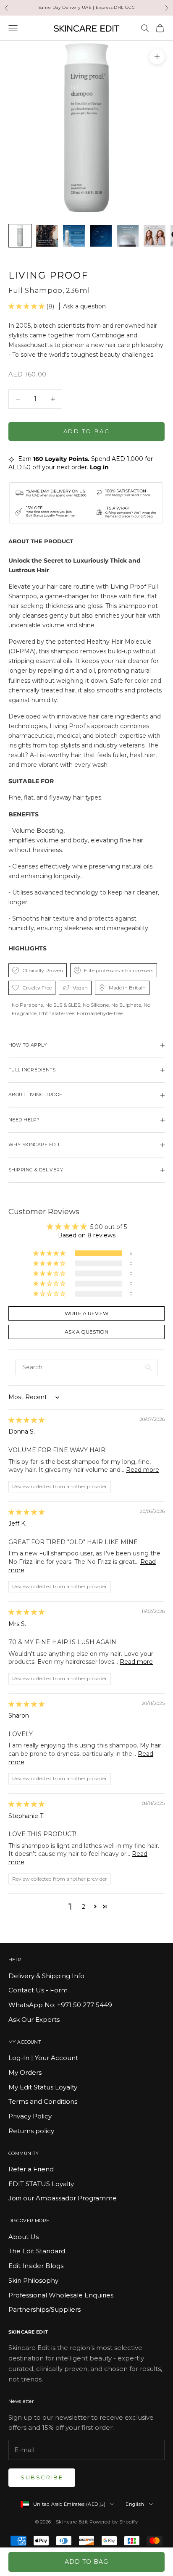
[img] (26, 1420)
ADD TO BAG (86, 2562)
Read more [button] (143, 1470)
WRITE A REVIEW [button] (86, 1313)
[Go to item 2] (47, 236)
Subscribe (42, 2477)
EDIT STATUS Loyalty (41, 2184)
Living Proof (48, 275)
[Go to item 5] (128, 236)
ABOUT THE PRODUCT (41, 541)
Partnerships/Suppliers (45, 2309)
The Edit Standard (37, 2251)
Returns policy (31, 2131)
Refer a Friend (31, 2169)
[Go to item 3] (74, 236)
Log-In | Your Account (43, 2058)
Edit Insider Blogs (36, 2266)
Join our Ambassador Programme (63, 2198)
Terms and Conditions (43, 2101)
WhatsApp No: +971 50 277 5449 (60, 2005)
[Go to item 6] (155, 236)
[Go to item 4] (101, 236)
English (135, 2504)
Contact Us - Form (38, 1990)
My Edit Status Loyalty (43, 2087)
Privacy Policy (30, 2116)
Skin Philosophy (33, 2280)
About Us (24, 2237)
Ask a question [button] (86, 1332)
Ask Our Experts (34, 2019)
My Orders (25, 2072)
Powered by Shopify (114, 2522)
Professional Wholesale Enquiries (61, 2295)
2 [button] (84, 1907)
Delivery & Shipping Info (46, 1976)
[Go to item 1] (20, 236)
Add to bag (87, 431)
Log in (99, 467)
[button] (27, 306)
